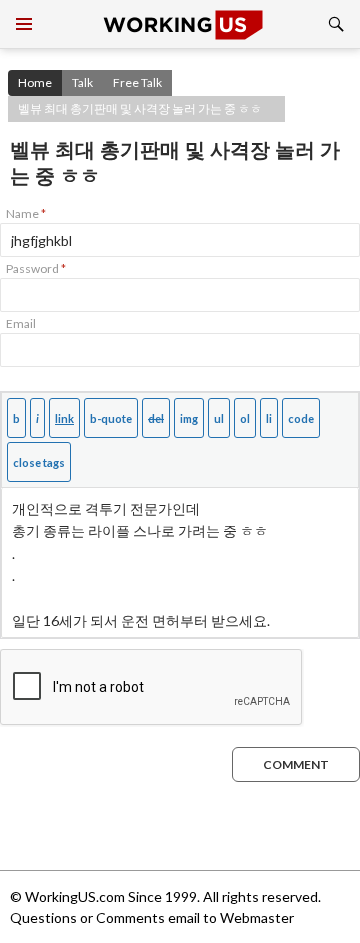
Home (35, 82)
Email (21, 323)
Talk (82, 82)
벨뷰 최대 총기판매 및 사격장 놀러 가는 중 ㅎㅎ (140, 108)
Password (36, 268)
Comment (296, 764)
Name (26, 213)
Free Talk (137, 82)
